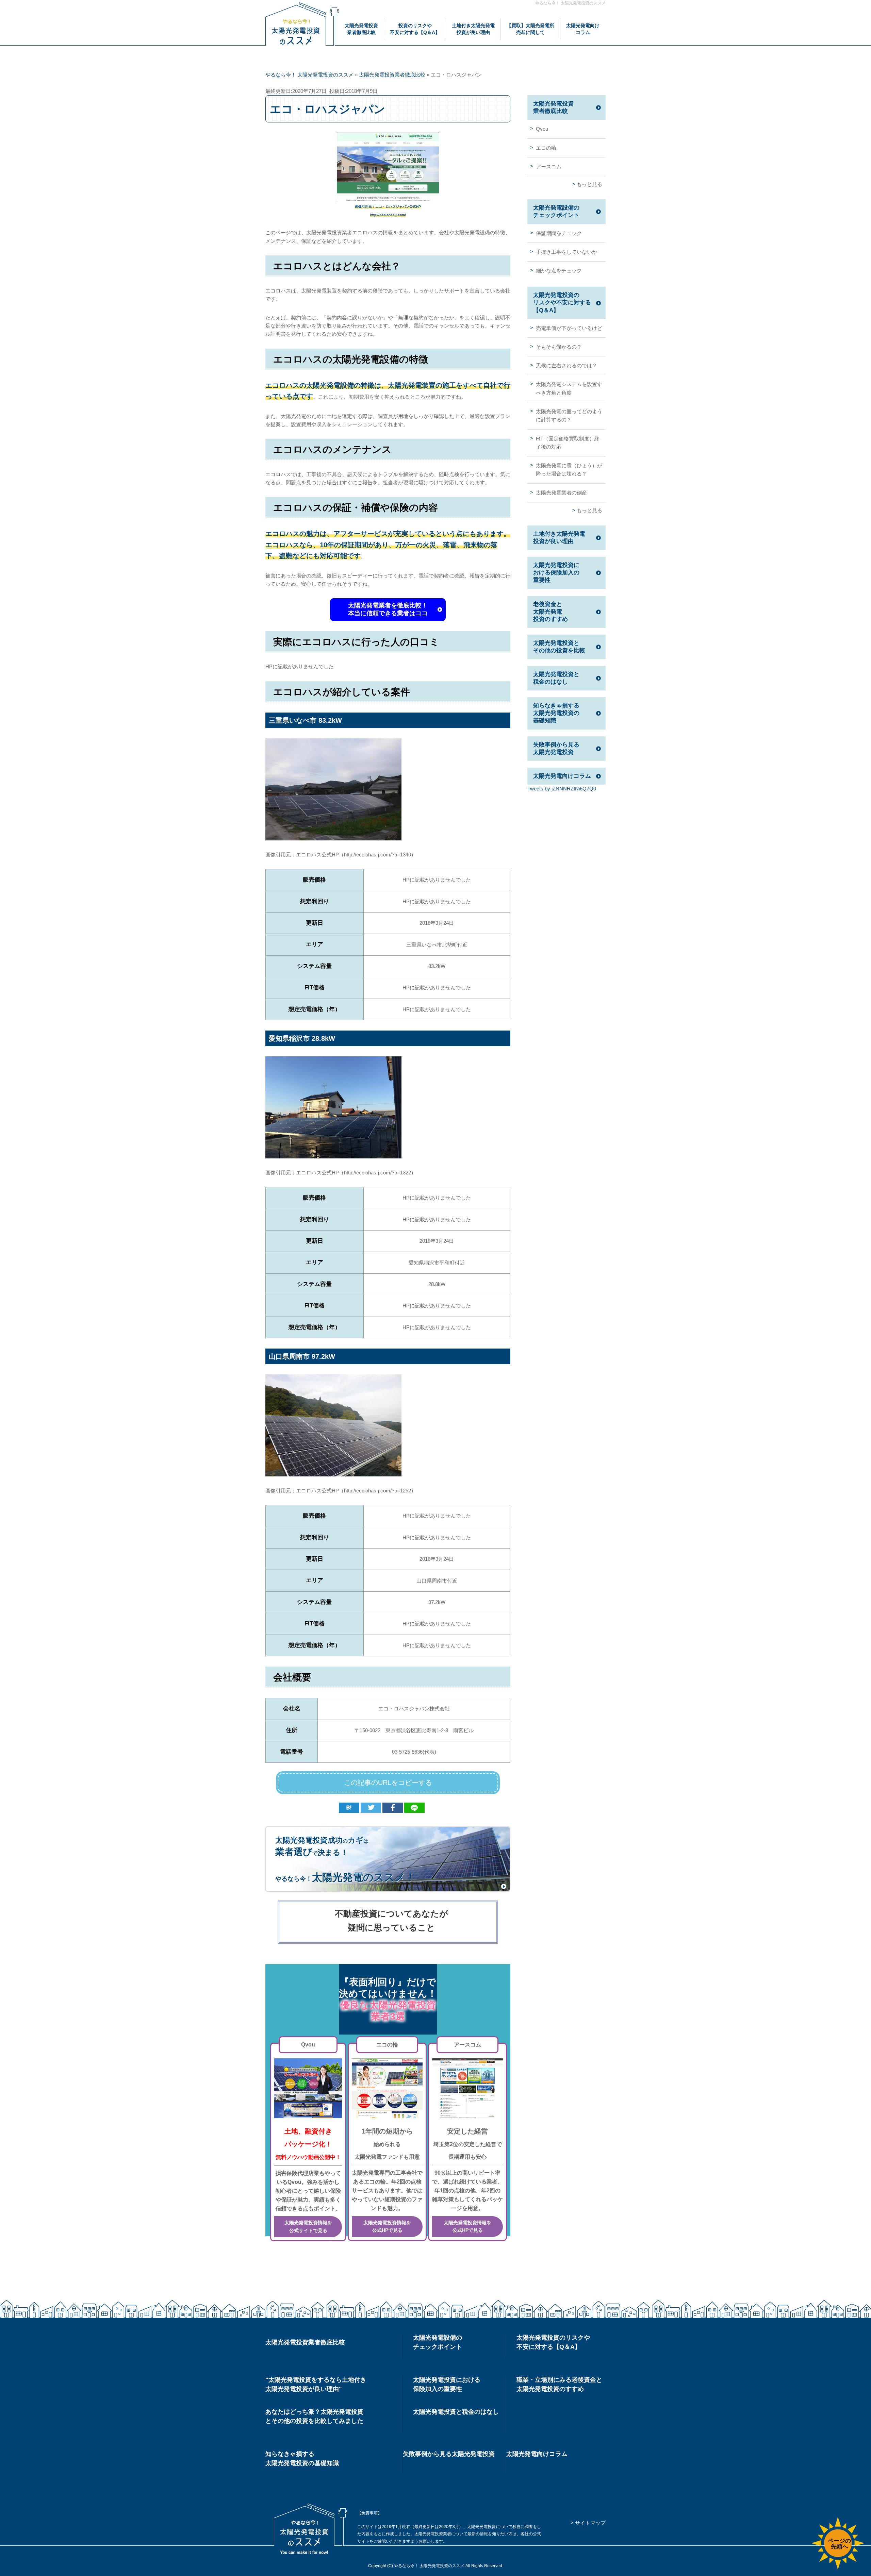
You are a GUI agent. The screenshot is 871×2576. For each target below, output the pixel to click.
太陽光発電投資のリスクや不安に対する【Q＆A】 (562, 303)
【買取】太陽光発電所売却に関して (530, 29)
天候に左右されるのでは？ (566, 365)
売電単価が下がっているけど (569, 328)
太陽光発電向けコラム (583, 29)
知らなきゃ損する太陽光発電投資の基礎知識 (556, 713)
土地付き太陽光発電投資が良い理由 (473, 29)
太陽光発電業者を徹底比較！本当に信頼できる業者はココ (388, 609)
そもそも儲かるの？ (559, 347)
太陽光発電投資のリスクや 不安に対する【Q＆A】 (553, 2342)
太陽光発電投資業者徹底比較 (361, 29)
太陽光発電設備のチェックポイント (556, 211)
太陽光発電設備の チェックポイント (438, 2342)
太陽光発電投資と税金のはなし (556, 678)
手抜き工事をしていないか (566, 252)
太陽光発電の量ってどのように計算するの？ (569, 415)
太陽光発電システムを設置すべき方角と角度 (569, 388)
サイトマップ (590, 2523)
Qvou (542, 129)
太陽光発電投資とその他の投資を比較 (559, 647)
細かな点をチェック (559, 271)
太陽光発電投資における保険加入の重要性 (556, 573)
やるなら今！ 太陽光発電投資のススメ (570, 3)
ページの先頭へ (839, 2544)
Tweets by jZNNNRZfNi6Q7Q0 (562, 789)
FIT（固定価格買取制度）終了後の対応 (568, 443)
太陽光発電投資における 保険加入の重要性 (447, 2384)
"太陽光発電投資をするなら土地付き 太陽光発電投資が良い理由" (316, 2384)
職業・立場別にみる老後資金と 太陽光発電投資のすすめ (559, 2384)
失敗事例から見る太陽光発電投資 (556, 748)
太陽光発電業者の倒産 (561, 493)
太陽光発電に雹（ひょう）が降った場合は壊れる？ (569, 470)
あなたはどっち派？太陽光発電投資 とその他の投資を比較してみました (314, 2416)
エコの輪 (546, 148)
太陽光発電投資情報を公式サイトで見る (308, 2227)
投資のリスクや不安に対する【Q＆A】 (415, 29)
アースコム (549, 166)
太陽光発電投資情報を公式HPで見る (387, 2227)
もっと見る (589, 184)
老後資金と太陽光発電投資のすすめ (550, 612)
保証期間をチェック (559, 233)
